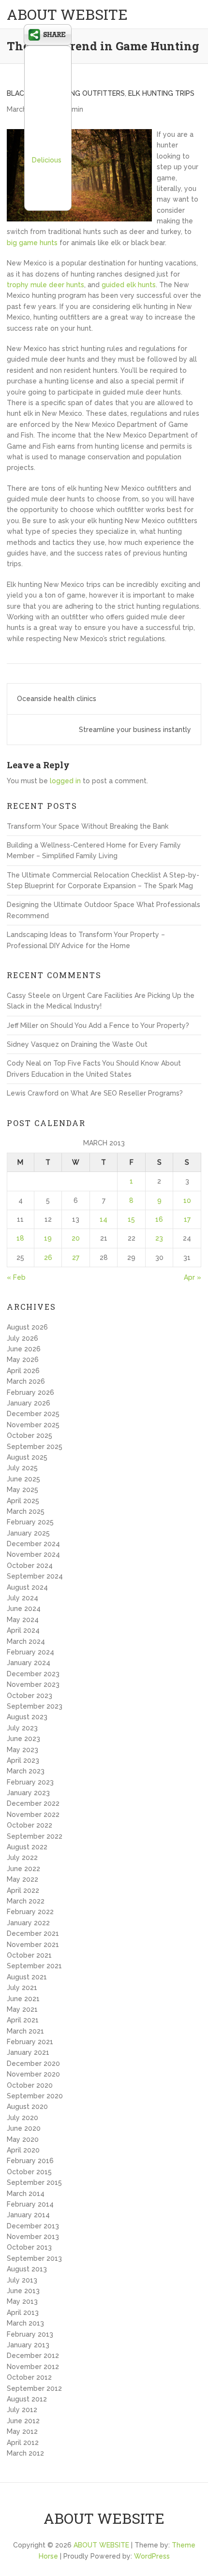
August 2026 (27, 1327)
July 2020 (22, 2118)
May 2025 (22, 1490)
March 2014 (26, 2194)
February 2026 (30, 1392)
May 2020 (23, 2139)
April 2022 (23, 1890)
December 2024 (33, 1544)
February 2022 (30, 1912)
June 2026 (24, 1349)
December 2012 (33, 2356)
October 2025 (30, 1435)
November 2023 (33, 1684)
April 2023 (23, 1760)
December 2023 (33, 1674)
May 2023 (22, 1750)
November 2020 (33, 2074)
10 (187, 1200)
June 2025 (23, 1479)
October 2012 (29, 2377)
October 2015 (29, 2172)
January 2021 (28, 2052)
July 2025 (22, 1468)
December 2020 (33, 2064)
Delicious (47, 160)
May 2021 (22, 2009)
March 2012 (25, 2453)
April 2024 (23, 1630)
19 (48, 1238)
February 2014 (30, 2204)
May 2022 (22, 1879)
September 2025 (35, 1447)
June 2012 (23, 2421)
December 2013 (33, 2226)
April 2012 (23, 2443)
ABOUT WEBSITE (67, 14)
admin (73, 109)
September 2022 (35, 1836)
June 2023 (23, 1739)
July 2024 (22, 1598)
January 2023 (28, 1793)
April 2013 (23, 2313)
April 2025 (23, 1501)
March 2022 (26, 1901)
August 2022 (27, 1847)
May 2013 (22, 2301)
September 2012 (34, 2388)
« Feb (16, 1277)
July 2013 (22, 2280)
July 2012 (22, 2410)
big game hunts (32, 243)
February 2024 (30, 1652)
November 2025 (33, 1425)
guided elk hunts (129, 285)
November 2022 (33, 1815)
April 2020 (23, 2150)
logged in (65, 781)
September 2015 (34, 2182)
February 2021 (30, 2042)
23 (159, 1238)
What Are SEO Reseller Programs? (127, 1093)
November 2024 (33, 1554)
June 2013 (23, 2291)
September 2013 (34, 2258)
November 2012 (33, 2367)
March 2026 (26, 1381)
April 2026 (23, 1371)
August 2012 (27, 2399)
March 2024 (26, 1641)
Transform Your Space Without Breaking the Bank (88, 826)
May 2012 (22, 2431)
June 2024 (24, 1609)
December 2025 (33, 1414)
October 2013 (29, 2247)
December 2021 (33, 1933)
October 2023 (30, 1696)
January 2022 (28, 1923)
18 (20, 1238)
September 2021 (34, 1966)
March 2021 (25, 2031)
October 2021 (29, 1955)
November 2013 (33, 2237)
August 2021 (27, 1977)
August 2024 (27, 1587)
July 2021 (22, 1988)
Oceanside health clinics (57, 699)
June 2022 (23, 1869)
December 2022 (33, 1803)
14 (104, 1219)
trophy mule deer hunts (45, 285)
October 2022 (30, 1825)
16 (159, 1219)
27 (76, 1258)
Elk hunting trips (161, 93)
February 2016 (30, 2161)
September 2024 (35, 1576)
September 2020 (35, 2096)
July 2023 (22, 1728)
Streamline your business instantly (135, 730)
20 (76, 1238)
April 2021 (23, 2020)
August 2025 (27, 1457)
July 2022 (22, 1858)
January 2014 (28, 2215)
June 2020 (24, 2128)
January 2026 (29, 1403)
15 (131, 1219)
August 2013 (27, 2269)
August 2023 (27, 1717)
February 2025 (30, 1522)
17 (187, 1219)
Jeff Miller (22, 1025)
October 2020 (30, 2085)
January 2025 (28, 1533)
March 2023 (26, 1771)
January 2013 (28, 2345)
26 (48, 1258)
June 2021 (23, 1999)
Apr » (193, 1277)
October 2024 (30, 1566)
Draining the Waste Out (109, 1044)
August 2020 (27, 2107)
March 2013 (25, 2323)
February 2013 (30, 2334)
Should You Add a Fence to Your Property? (120, 1025)
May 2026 (23, 1360)
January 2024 (29, 1663)
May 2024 (23, 1620)
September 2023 (35, 1706)
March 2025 (26, 1511)
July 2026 (22, 1338)
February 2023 (30, 1782)
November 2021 (33, 1945)
